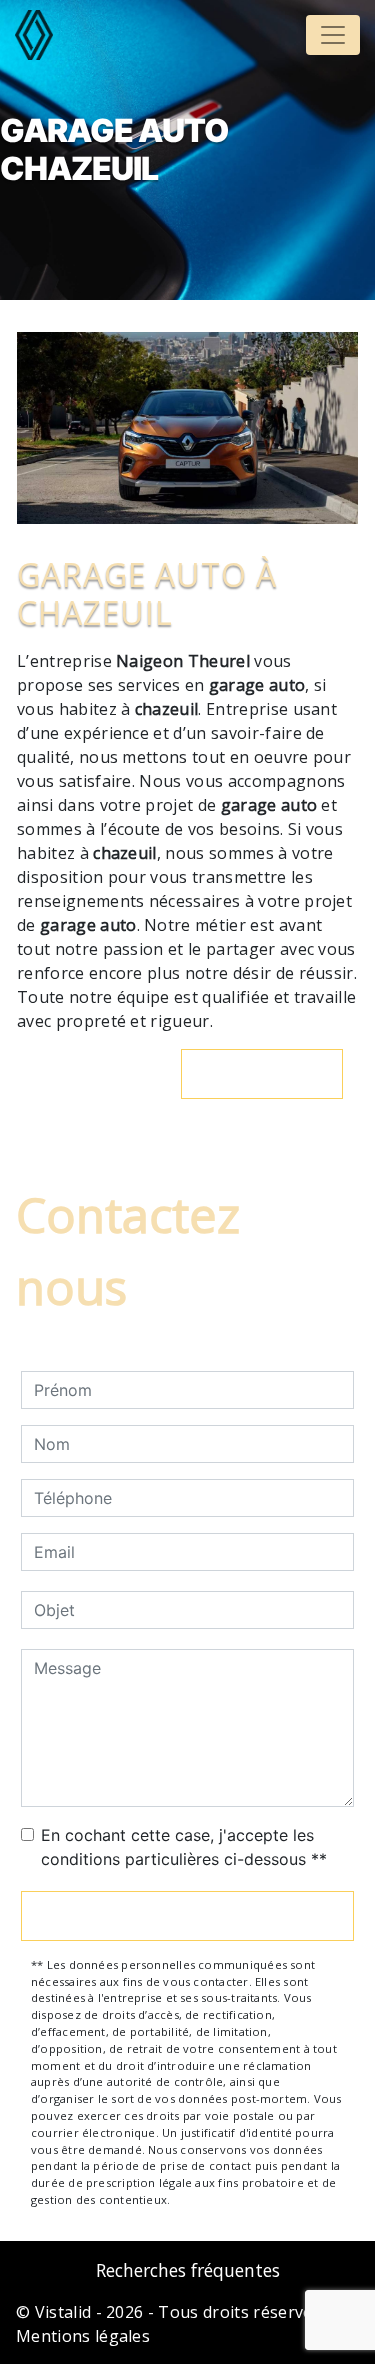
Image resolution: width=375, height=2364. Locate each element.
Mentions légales (83, 2336)
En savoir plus (272, 1074)
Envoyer (188, 1916)
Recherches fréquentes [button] (188, 2270)
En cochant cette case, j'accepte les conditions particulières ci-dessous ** (184, 1847)
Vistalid (63, 2312)
